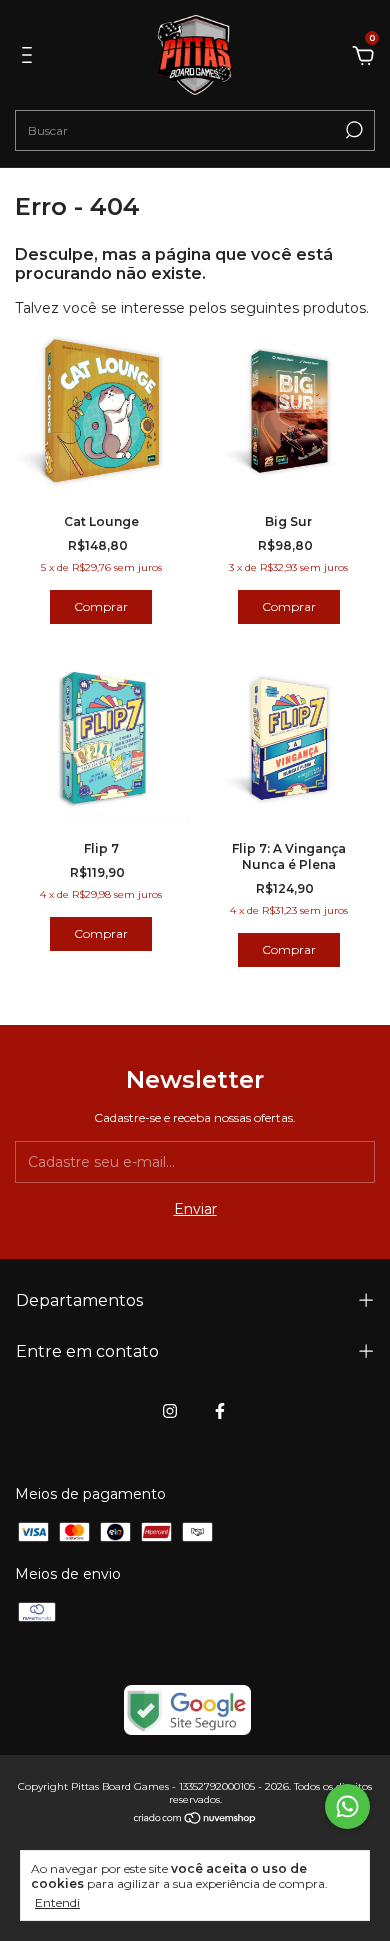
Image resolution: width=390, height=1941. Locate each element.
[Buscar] (352, 130)
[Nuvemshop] (195, 1820)
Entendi (57, 1902)
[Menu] (30, 58)
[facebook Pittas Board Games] (220, 1411)
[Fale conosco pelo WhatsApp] (347, 1806)
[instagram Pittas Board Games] (170, 1411)
